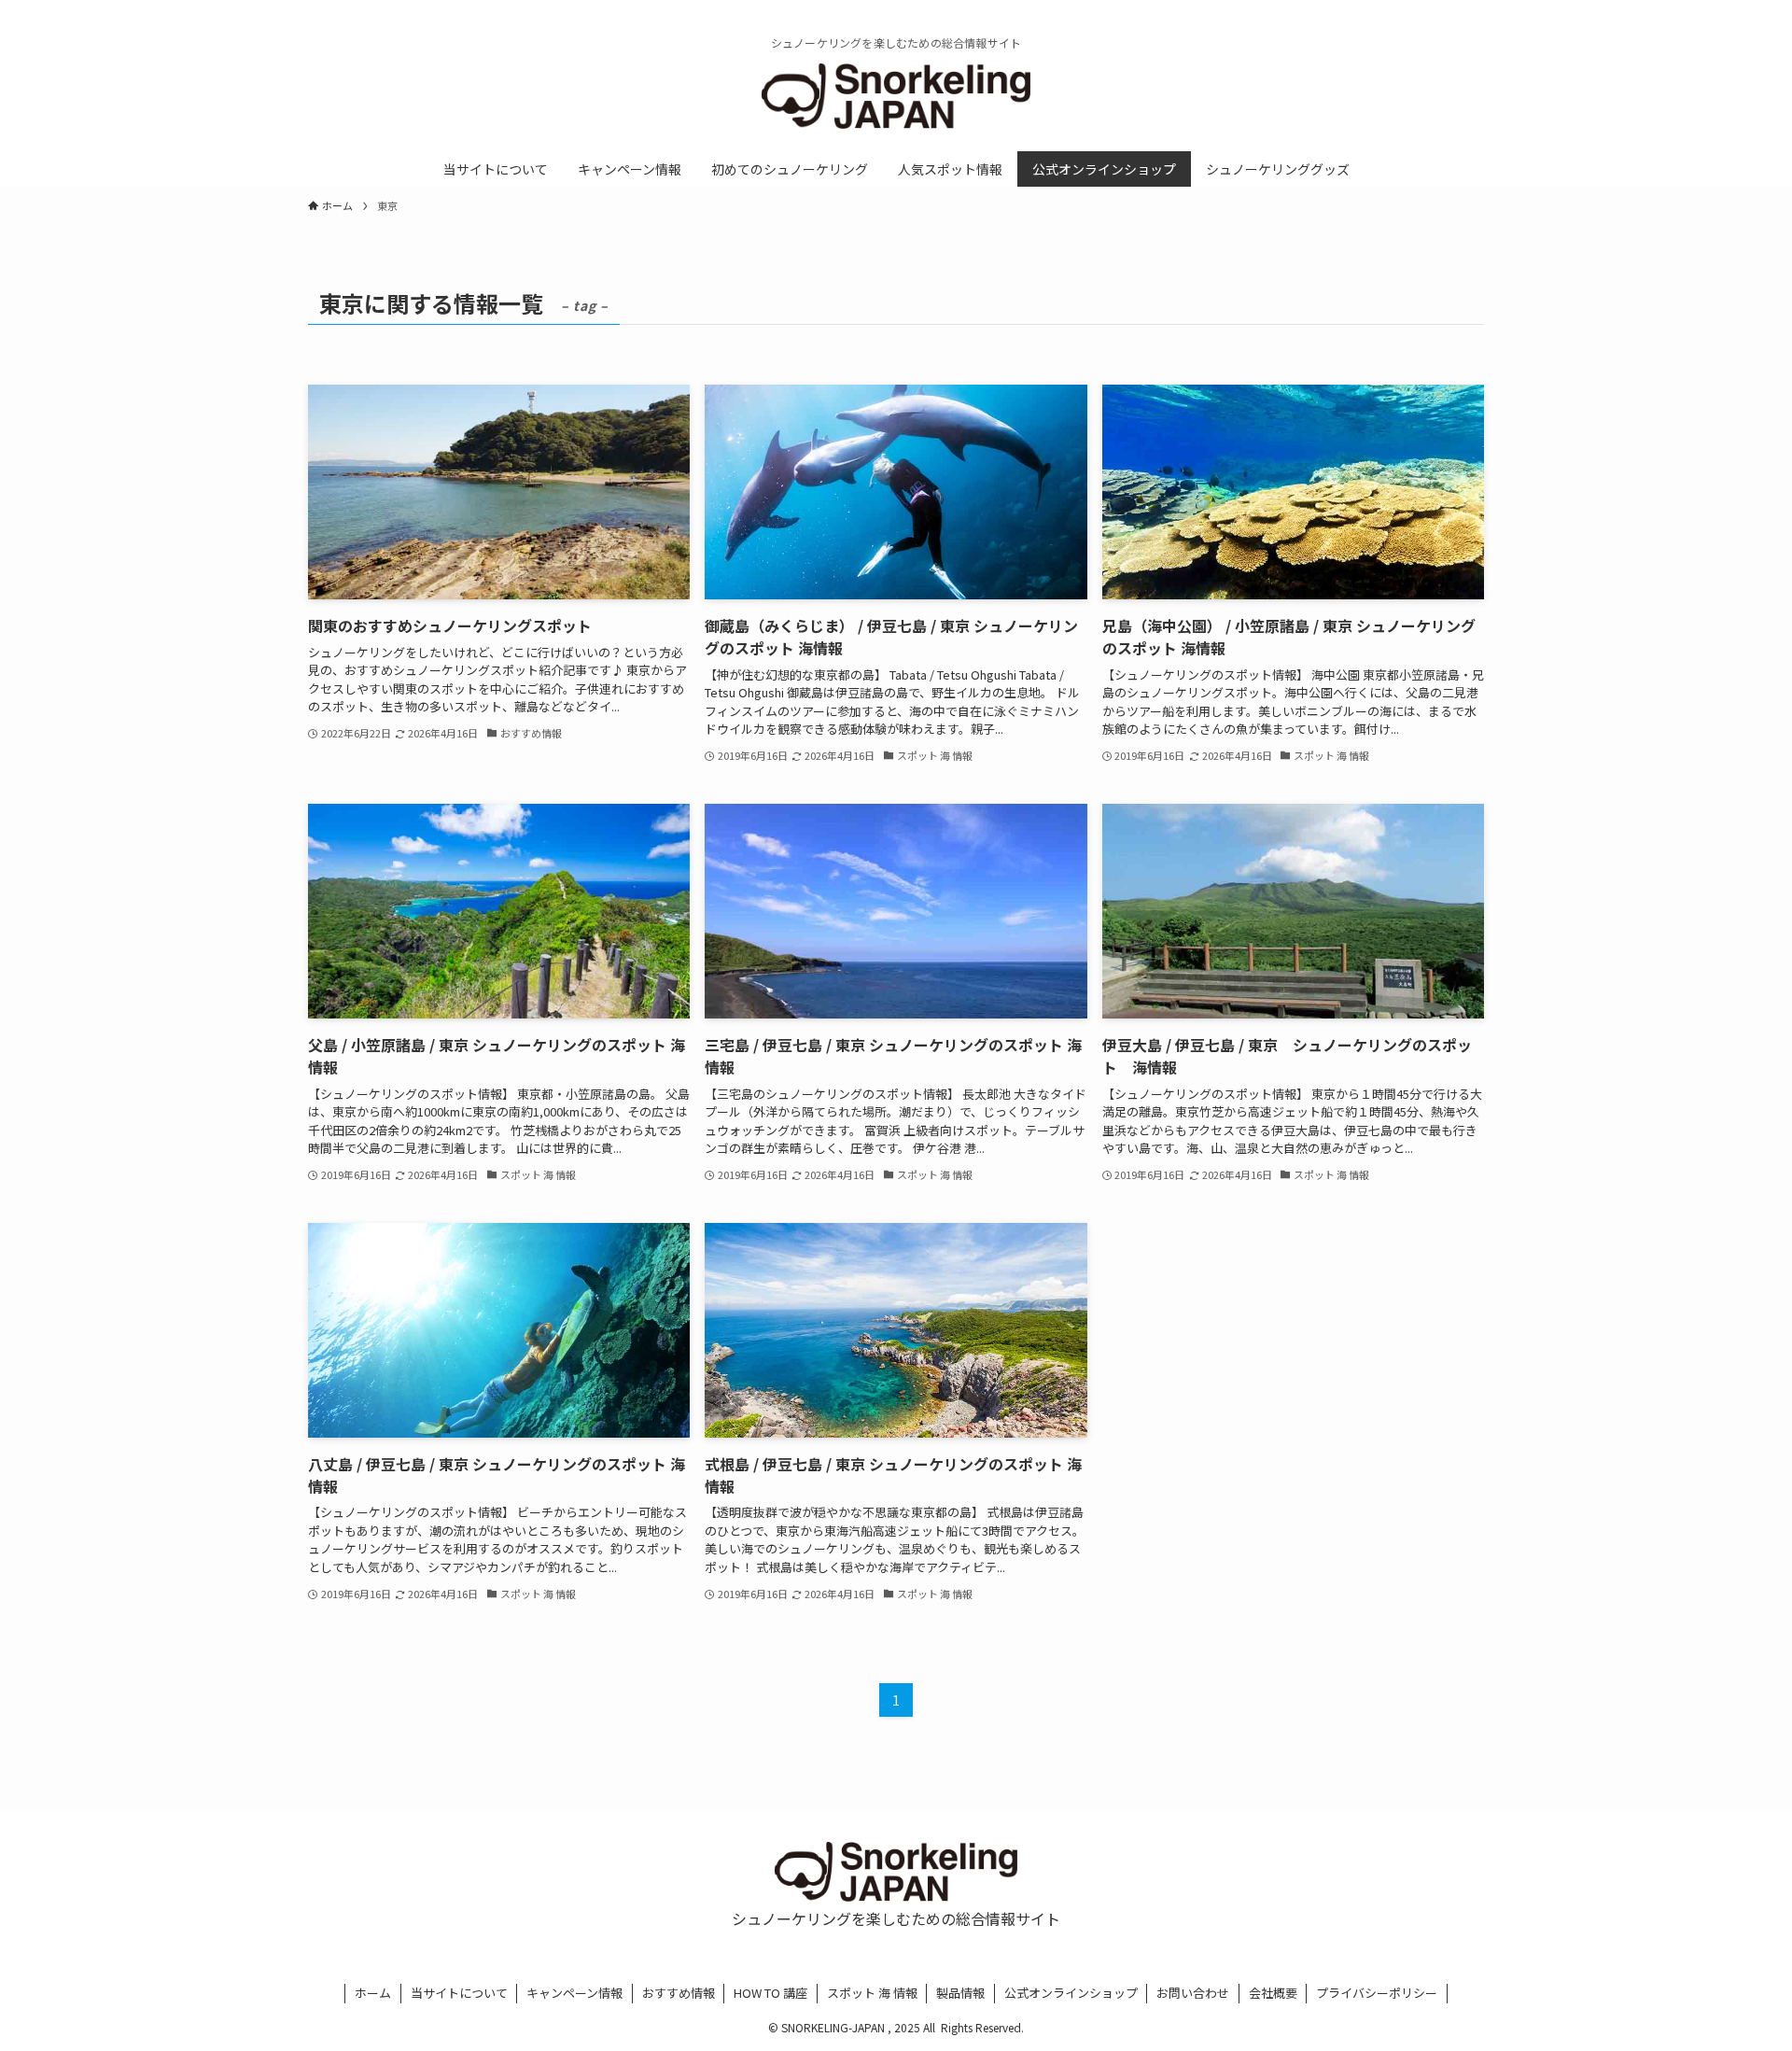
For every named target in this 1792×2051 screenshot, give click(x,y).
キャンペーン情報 (574, 1993)
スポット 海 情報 (872, 1993)
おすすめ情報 (679, 1993)
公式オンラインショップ (1071, 1993)
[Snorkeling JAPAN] (896, 96)
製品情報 (960, 1993)
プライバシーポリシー (1377, 1993)
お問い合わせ (1193, 1993)
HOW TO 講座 (770, 1993)
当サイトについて (459, 1993)
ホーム (373, 1993)
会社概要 (1273, 1993)
